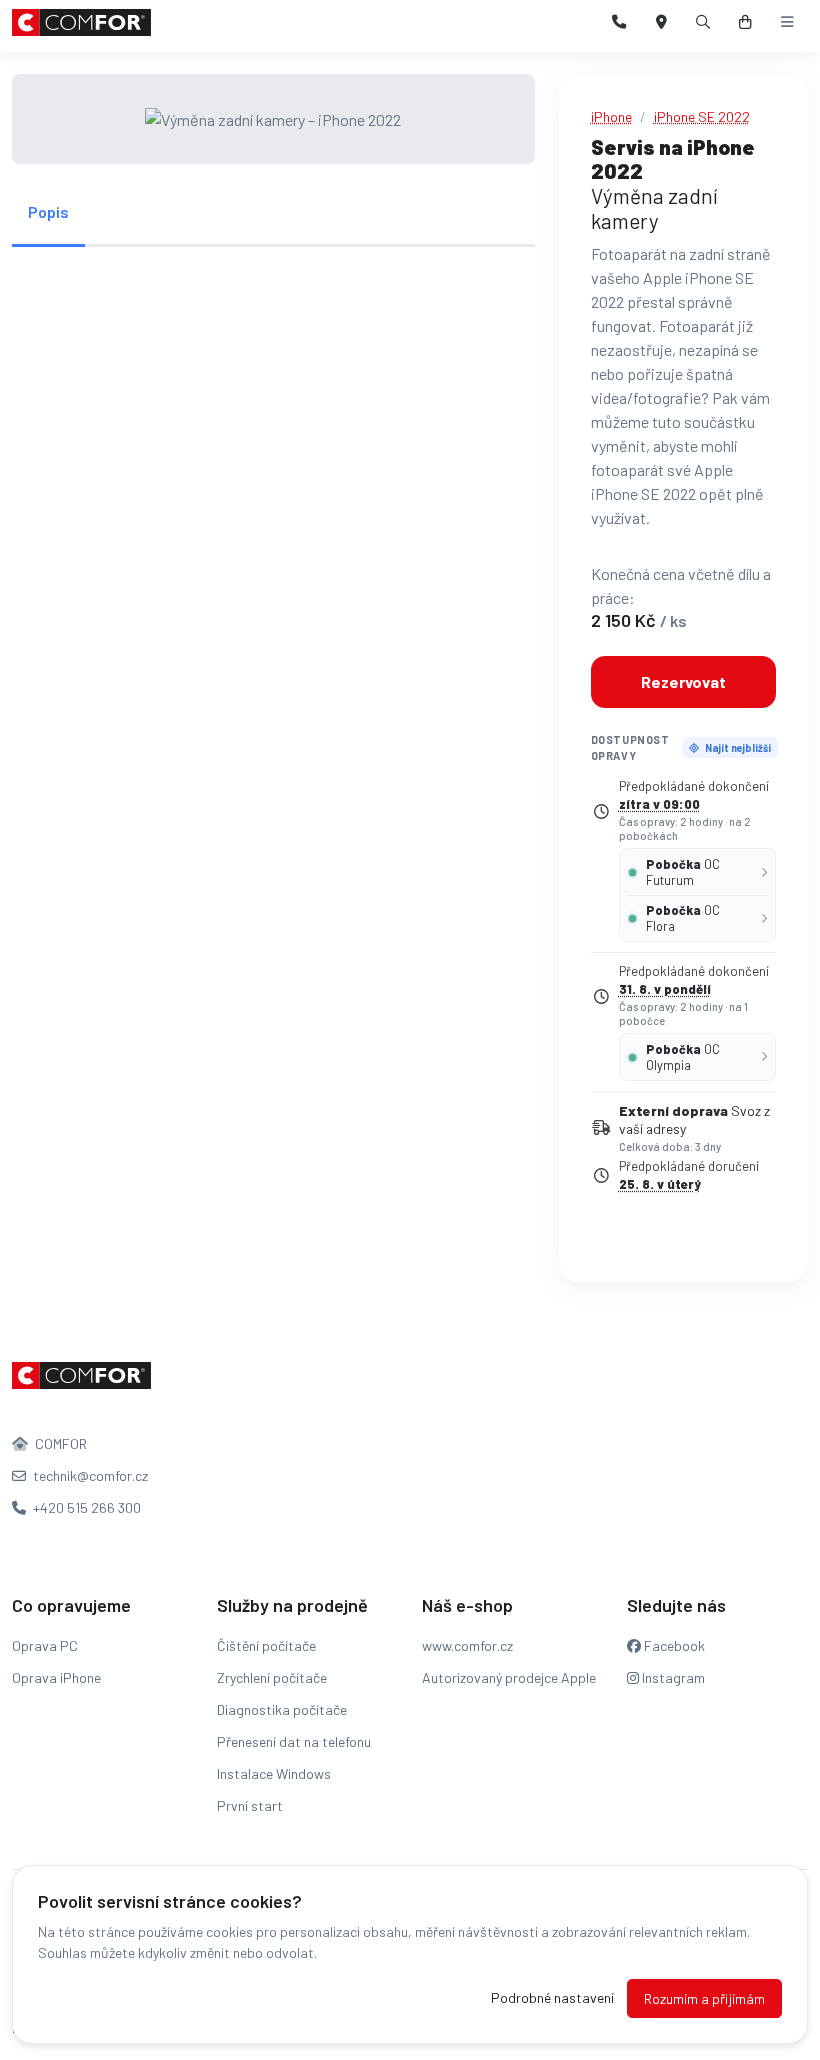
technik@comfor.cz (89, 1475)
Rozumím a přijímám (704, 1998)
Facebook (673, 1645)
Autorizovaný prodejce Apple (509, 1677)
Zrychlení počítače (272, 1677)
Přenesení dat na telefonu (294, 1741)
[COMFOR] (81, 22)
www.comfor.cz (467, 1645)
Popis (48, 211)
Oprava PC (45, 1645)
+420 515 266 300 (85, 1507)
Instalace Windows (274, 1773)
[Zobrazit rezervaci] (745, 22)
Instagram (672, 1677)
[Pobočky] (661, 22)
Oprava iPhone (56, 1677)
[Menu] (787, 22)
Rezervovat (683, 681)
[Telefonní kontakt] (619, 22)
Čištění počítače (266, 1645)
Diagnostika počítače (282, 1709)
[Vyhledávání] (703, 22)
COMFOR (59, 1443)
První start (250, 1805)
